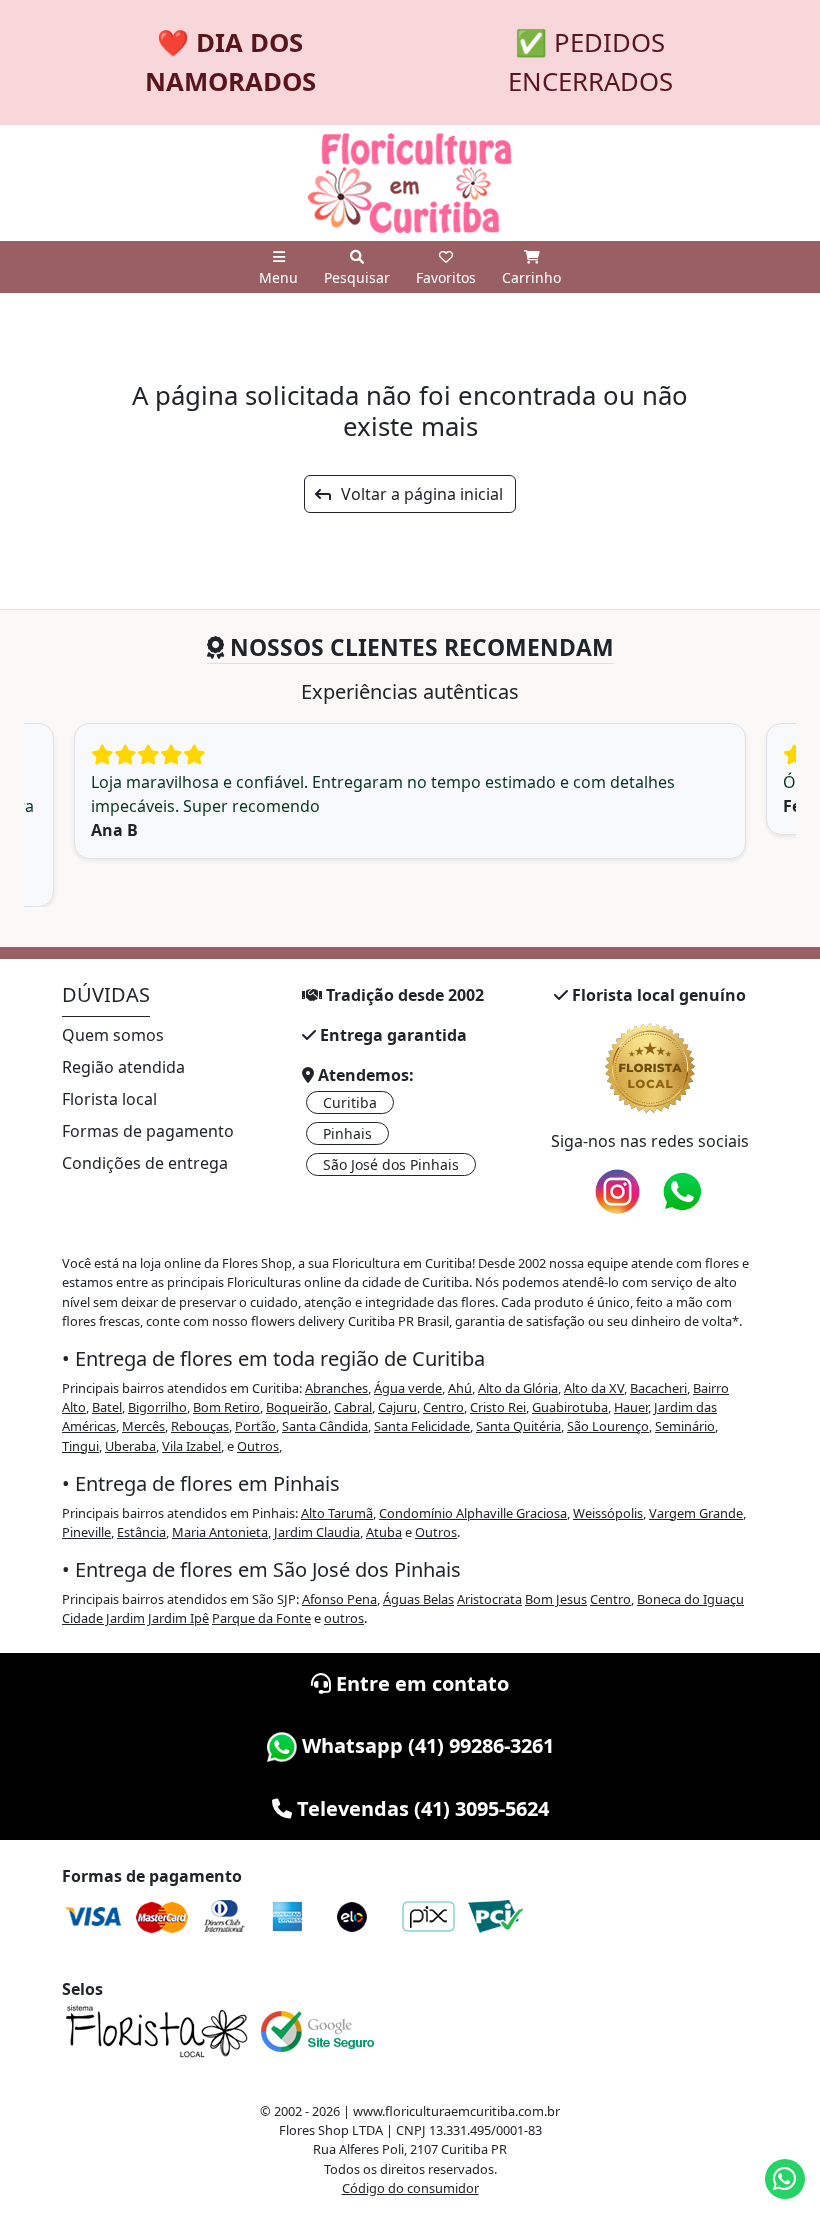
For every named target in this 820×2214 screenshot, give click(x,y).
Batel (107, 1407)
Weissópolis (608, 1513)
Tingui (80, 1446)
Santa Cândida (325, 1426)
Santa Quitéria (518, 1426)
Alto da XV (594, 1388)
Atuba (384, 1532)
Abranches (336, 1388)
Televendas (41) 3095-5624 (420, 1808)
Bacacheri (658, 1388)
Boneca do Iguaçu (690, 1599)
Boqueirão (297, 1407)
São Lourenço (608, 1426)
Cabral (353, 1407)
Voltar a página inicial (416, 494)
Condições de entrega (145, 1163)
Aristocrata (489, 1599)
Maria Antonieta (220, 1532)
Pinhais (347, 1133)
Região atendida (123, 1067)
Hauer (631, 1407)
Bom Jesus (556, 1599)
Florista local (109, 1099)
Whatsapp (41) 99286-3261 (425, 1745)
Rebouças (200, 1426)
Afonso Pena (339, 1599)
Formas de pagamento (148, 1131)
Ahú (460, 1388)
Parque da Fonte (261, 1618)
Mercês (143, 1426)
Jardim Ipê (178, 1618)
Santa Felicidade (422, 1426)
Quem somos (113, 1035)
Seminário (685, 1426)
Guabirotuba (570, 1407)
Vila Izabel (191, 1446)
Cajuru (397, 1407)
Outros (258, 1446)
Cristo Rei (498, 1407)
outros (344, 1618)
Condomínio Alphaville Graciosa (473, 1513)
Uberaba (130, 1446)
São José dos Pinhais (391, 1164)
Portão (255, 1426)
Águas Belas (418, 1599)
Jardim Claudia (317, 1532)
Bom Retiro (226, 1407)
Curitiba (350, 1102)
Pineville (86, 1532)
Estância (141, 1532)
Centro (443, 1407)
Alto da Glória (518, 1388)
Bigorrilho (157, 1407)
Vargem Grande (696, 1513)
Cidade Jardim (103, 1618)
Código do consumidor (410, 2188)
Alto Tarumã (337, 1513)
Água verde (408, 1388)
